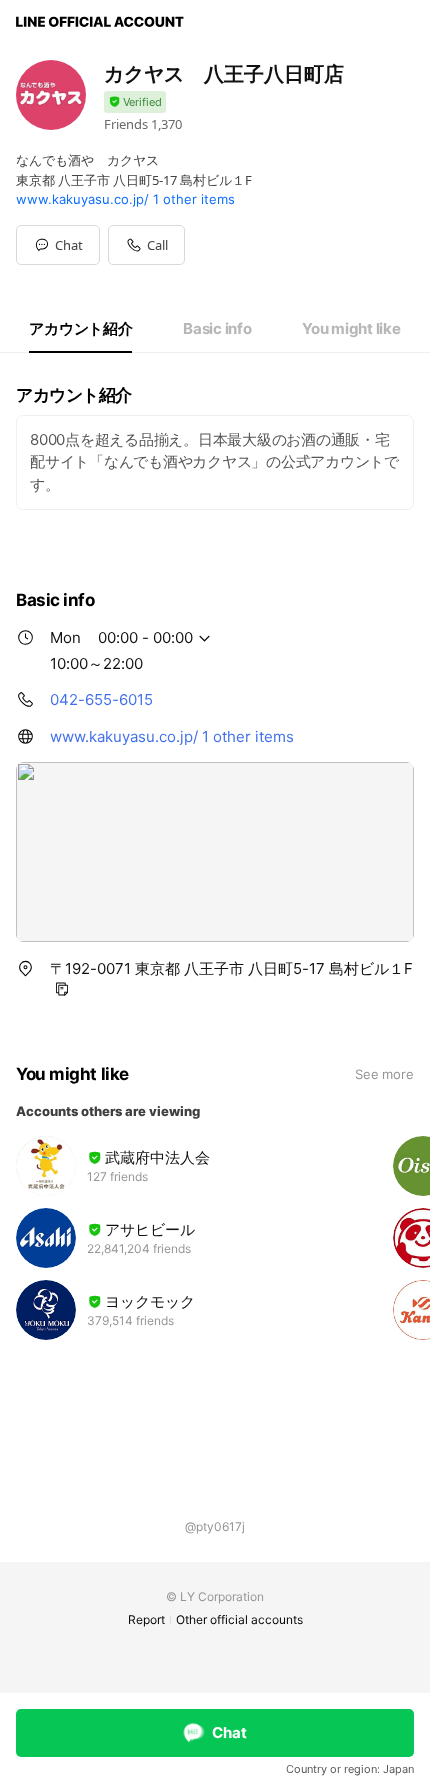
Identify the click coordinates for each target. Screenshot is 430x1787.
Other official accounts (239, 1619)
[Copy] (62, 989)
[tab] (80, 329)
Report (146, 1619)
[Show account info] (135, 102)
